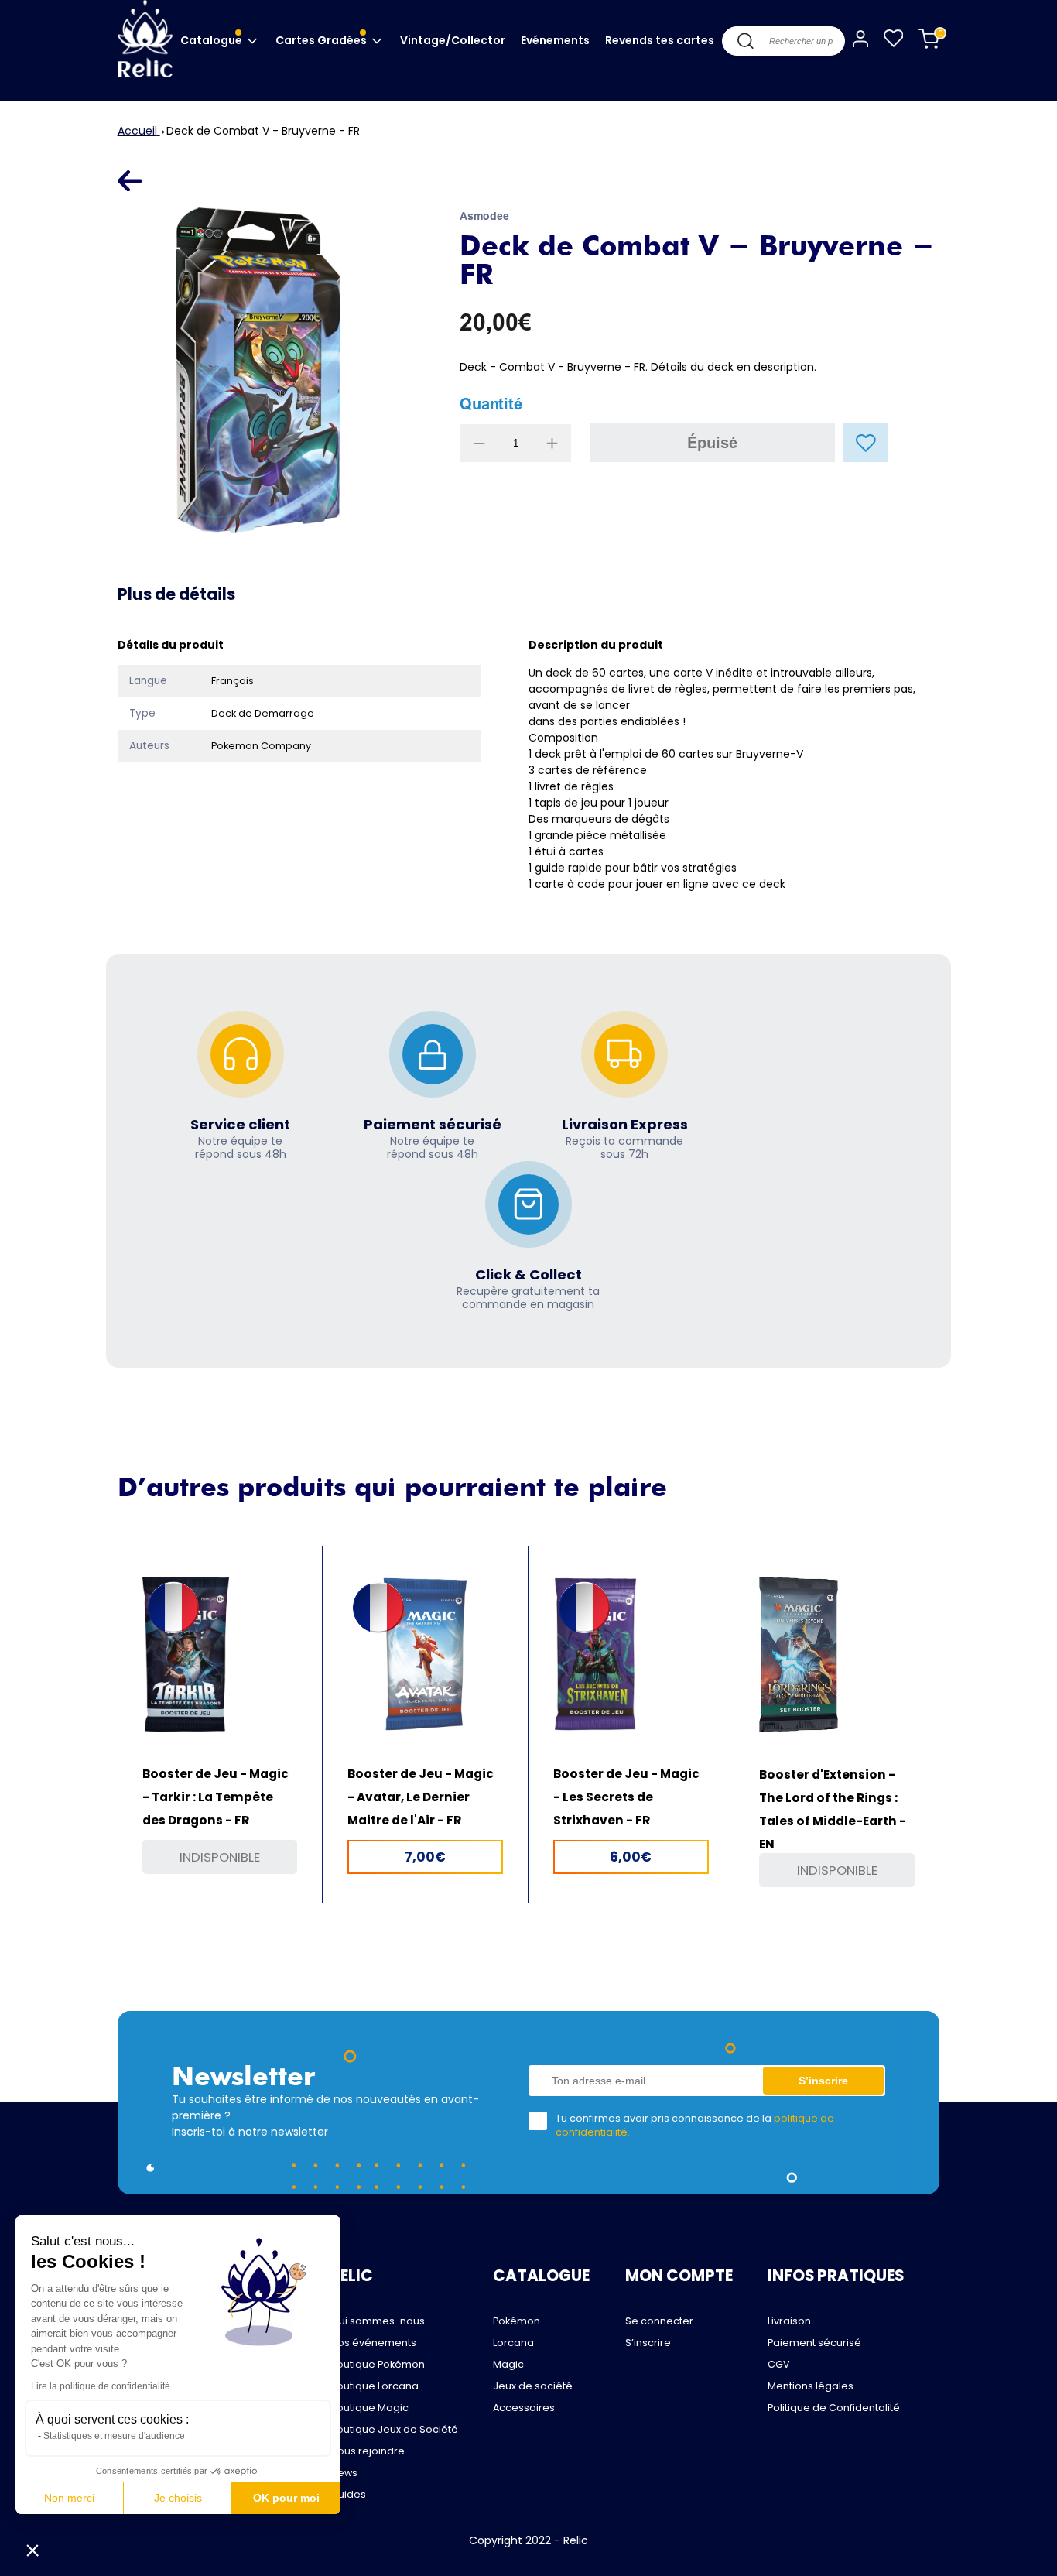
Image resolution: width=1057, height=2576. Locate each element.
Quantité (491, 404)
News (344, 2473)
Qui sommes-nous (378, 2321)
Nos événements (373, 2343)
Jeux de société (533, 2386)
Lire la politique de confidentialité (101, 2386)
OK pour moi (286, 2498)
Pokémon (517, 2321)
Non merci (69, 2498)
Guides (348, 2494)
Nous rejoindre (368, 2451)
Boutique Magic (369, 2408)
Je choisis (178, 2498)
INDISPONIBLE (220, 1857)
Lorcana (513, 2343)
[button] (32, 2550)
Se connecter (659, 2321)
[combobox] (783, 41)
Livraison (789, 2321)
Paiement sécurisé (814, 2343)
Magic (508, 2364)
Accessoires (524, 2408)
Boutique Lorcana (375, 2386)
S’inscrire (648, 2343)
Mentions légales (811, 2386)
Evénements (555, 40)
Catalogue (212, 40)
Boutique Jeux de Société (394, 2429)
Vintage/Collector (453, 40)
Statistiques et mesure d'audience (114, 2436)
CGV (779, 2364)
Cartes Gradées (322, 40)
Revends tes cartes (660, 40)
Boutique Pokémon (378, 2364)
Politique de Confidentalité (834, 2408)
